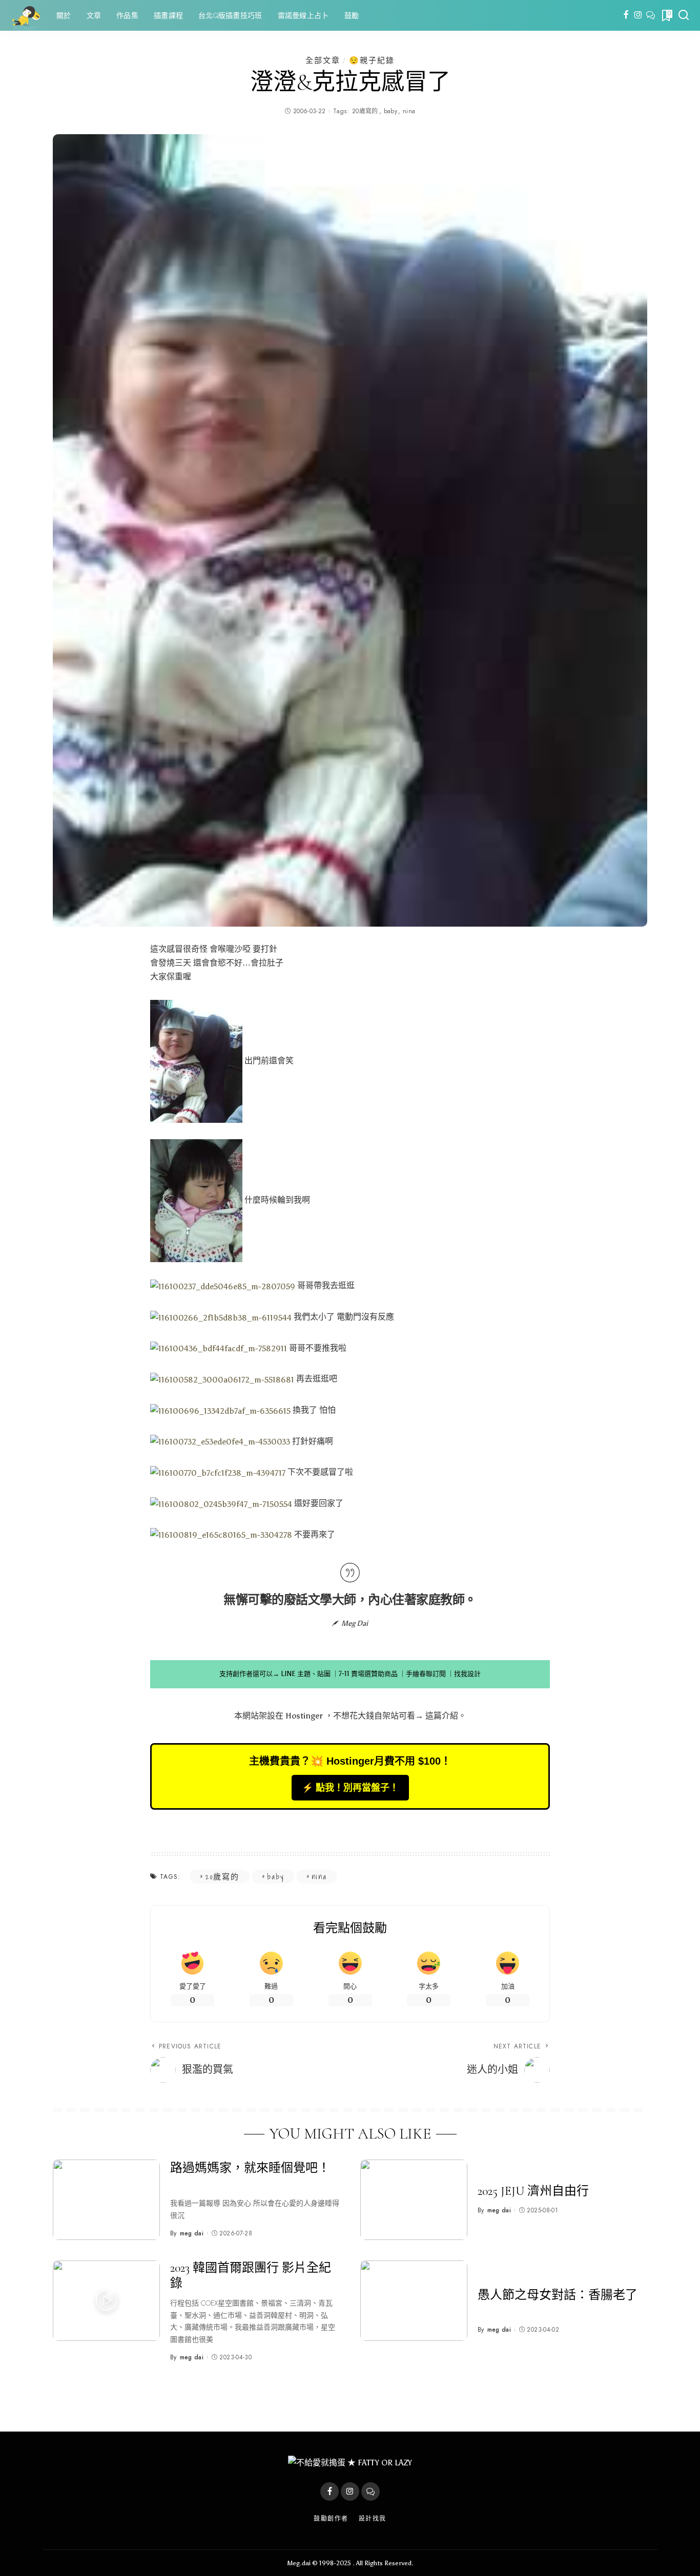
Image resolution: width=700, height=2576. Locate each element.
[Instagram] (638, 15)
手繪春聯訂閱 (426, 1674)
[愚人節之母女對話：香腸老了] (414, 2301)
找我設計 (467, 1674)
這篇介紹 (442, 1716)
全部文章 (323, 60)
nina (409, 111)
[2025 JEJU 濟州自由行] (414, 2200)
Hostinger (304, 1716)
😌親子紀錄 (372, 60)
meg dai (192, 2233)
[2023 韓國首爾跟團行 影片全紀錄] (106, 2301)
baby (390, 111)
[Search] (684, 15)
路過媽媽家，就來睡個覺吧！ (250, 2168)
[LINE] (651, 15)
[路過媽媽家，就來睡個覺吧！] (106, 2200)
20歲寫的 (365, 111)
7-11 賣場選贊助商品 (368, 1674)
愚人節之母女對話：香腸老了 (558, 2295)
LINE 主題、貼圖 (306, 1674)
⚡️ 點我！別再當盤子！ (350, 1788)
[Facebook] (626, 15)
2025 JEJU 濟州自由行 (533, 2191)
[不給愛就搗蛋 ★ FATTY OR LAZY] (26, 15)
